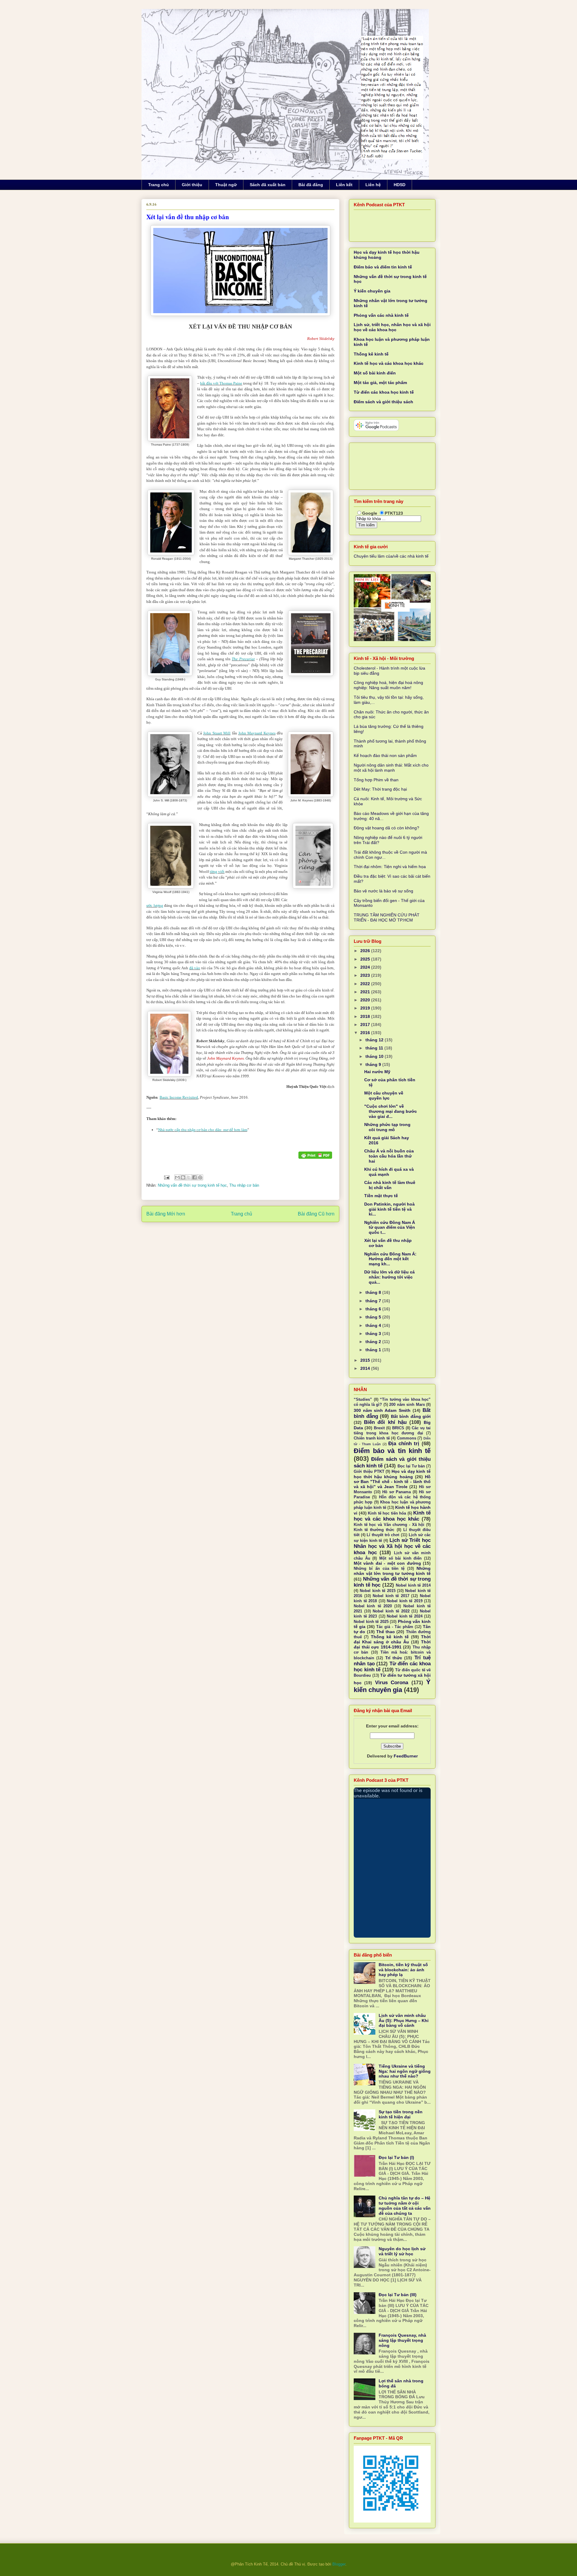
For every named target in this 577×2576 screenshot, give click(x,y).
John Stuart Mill (217, 733)
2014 (366, 1368)
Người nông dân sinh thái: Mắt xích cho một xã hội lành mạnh (391, 768)
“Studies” (363, 1400)
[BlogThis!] (183, 1177)
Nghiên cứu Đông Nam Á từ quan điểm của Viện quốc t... (390, 1227)
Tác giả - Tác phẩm (395, 1627)
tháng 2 (374, 1342)
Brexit (379, 1428)
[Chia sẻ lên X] (189, 1177)
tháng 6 (374, 1309)
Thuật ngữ (226, 185)
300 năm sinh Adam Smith (382, 1410)
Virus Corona (392, 1683)
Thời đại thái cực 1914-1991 (392, 1644)
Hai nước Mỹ (377, 1072)
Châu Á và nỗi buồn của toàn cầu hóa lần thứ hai (389, 1156)
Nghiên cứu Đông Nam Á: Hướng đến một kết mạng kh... (390, 1259)
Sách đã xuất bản (268, 185)
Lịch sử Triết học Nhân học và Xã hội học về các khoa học (392, 1546)
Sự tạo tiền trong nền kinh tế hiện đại (401, 2114)
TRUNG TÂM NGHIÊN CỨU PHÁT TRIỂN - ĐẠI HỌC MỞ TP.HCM (387, 917)
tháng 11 (375, 1048)
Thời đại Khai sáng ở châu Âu (392, 1639)
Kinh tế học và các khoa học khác (389, 363)
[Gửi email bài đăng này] (177, 1177)
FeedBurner (406, 1756)
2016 (366, 1033)
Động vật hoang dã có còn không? (386, 828)
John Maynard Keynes (257, 733)
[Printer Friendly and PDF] (315, 1156)
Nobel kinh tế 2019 (405, 1601)
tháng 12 (375, 1040)
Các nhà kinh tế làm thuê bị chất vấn (390, 1185)
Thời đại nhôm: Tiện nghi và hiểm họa (390, 867)
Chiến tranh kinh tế (372, 1438)
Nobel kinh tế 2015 (377, 1591)
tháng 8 (374, 1292)
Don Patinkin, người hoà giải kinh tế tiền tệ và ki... (389, 1209)
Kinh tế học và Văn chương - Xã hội (389, 1525)
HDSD (400, 185)
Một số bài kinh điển (375, 373)
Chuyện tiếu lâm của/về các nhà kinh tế (391, 556)
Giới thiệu (192, 185)
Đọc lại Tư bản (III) (398, 2295)
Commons (407, 1438)
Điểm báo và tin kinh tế (392, 1451)
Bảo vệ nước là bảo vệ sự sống (383, 891)
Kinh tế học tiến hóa (387, 1513)
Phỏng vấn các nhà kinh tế (381, 315)
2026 (366, 951)
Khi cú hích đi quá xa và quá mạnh (389, 1172)
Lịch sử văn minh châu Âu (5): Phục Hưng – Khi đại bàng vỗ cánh (404, 2021)
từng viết (217, 872)
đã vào (195, 968)
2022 (366, 984)
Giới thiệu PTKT (369, 1472)
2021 (366, 992)
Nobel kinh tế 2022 (391, 1611)
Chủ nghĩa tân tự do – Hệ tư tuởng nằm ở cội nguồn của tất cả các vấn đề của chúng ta (405, 2205)
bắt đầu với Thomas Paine (221, 383)
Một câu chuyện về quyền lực (384, 1096)
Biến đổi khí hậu (385, 1422)
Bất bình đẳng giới (411, 1416)
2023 (366, 975)
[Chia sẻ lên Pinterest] (200, 1177)
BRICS (398, 1428)
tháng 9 (374, 1064)
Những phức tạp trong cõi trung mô (387, 1127)
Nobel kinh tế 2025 (371, 1622)
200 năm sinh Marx (407, 1405)
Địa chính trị (404, 1444)
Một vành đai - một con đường (387, 1563)
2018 (366, 1016)
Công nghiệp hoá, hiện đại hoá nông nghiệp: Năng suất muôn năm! (388, 685)
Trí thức (394, 1658)
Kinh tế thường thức (374, 1530)
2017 (366, 1025)
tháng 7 (374, 1301)
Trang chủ (159, 185)
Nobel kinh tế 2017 (391, 1596)
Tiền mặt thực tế (381, 1196)
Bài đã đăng (311, 185)
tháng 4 (374, 1325)
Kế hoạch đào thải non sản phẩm (385, 755)
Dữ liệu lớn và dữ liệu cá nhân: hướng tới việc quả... (389, 1277)
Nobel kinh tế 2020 (373, 1606)
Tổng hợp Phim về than (376, 780)
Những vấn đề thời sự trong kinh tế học (192, 1185)
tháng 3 (374, 1333)
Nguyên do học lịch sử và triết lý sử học (402, 2251)
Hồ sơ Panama (397, 1492)
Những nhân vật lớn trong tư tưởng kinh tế (392, 1571)
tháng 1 (374, 1350)
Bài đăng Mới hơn (166, 1214)
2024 (366, 967)
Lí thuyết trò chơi (383, 1535)
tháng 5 (374, 1317)
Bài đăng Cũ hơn (316, 1214)
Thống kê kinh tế (371, 354)
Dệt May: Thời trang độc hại (380, 789)
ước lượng (155, 905)
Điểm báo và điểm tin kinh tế (383, 267)
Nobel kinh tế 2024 (405, 1616)
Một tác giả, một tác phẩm (380, 383)
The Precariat (243, 659)
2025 (366, 959)
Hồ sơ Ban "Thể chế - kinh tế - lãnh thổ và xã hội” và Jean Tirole (392, 1482)
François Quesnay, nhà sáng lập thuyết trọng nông (402, 2340)
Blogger (339, 2564)
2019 (366, 1008)
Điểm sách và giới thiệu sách (383, 402)
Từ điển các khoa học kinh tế (384, 392)
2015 (366, 1360)
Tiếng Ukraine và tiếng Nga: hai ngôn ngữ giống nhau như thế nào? (405, 2071)
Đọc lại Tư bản (411, 1466)
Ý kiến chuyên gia (372, 291)
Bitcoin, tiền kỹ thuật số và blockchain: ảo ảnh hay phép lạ (403, 1970)
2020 (366, 1000)
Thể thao (386, 1632)
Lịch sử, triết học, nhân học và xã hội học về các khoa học (392, 327)
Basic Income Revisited (179, 1097)
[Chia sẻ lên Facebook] (194, 1177)
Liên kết (344, 185)
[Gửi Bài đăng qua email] (166, 1177)
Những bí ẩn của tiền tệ (379, 1569)
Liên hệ (373, 185)
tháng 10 (375, 1056)
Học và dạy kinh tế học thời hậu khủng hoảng (392, 1474)
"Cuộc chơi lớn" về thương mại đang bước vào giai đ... (391, 1111)
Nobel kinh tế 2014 (413, 1585)
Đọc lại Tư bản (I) (396, 2157)
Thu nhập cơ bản (244, 1185)
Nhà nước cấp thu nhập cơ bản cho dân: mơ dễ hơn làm (203, 1130)
